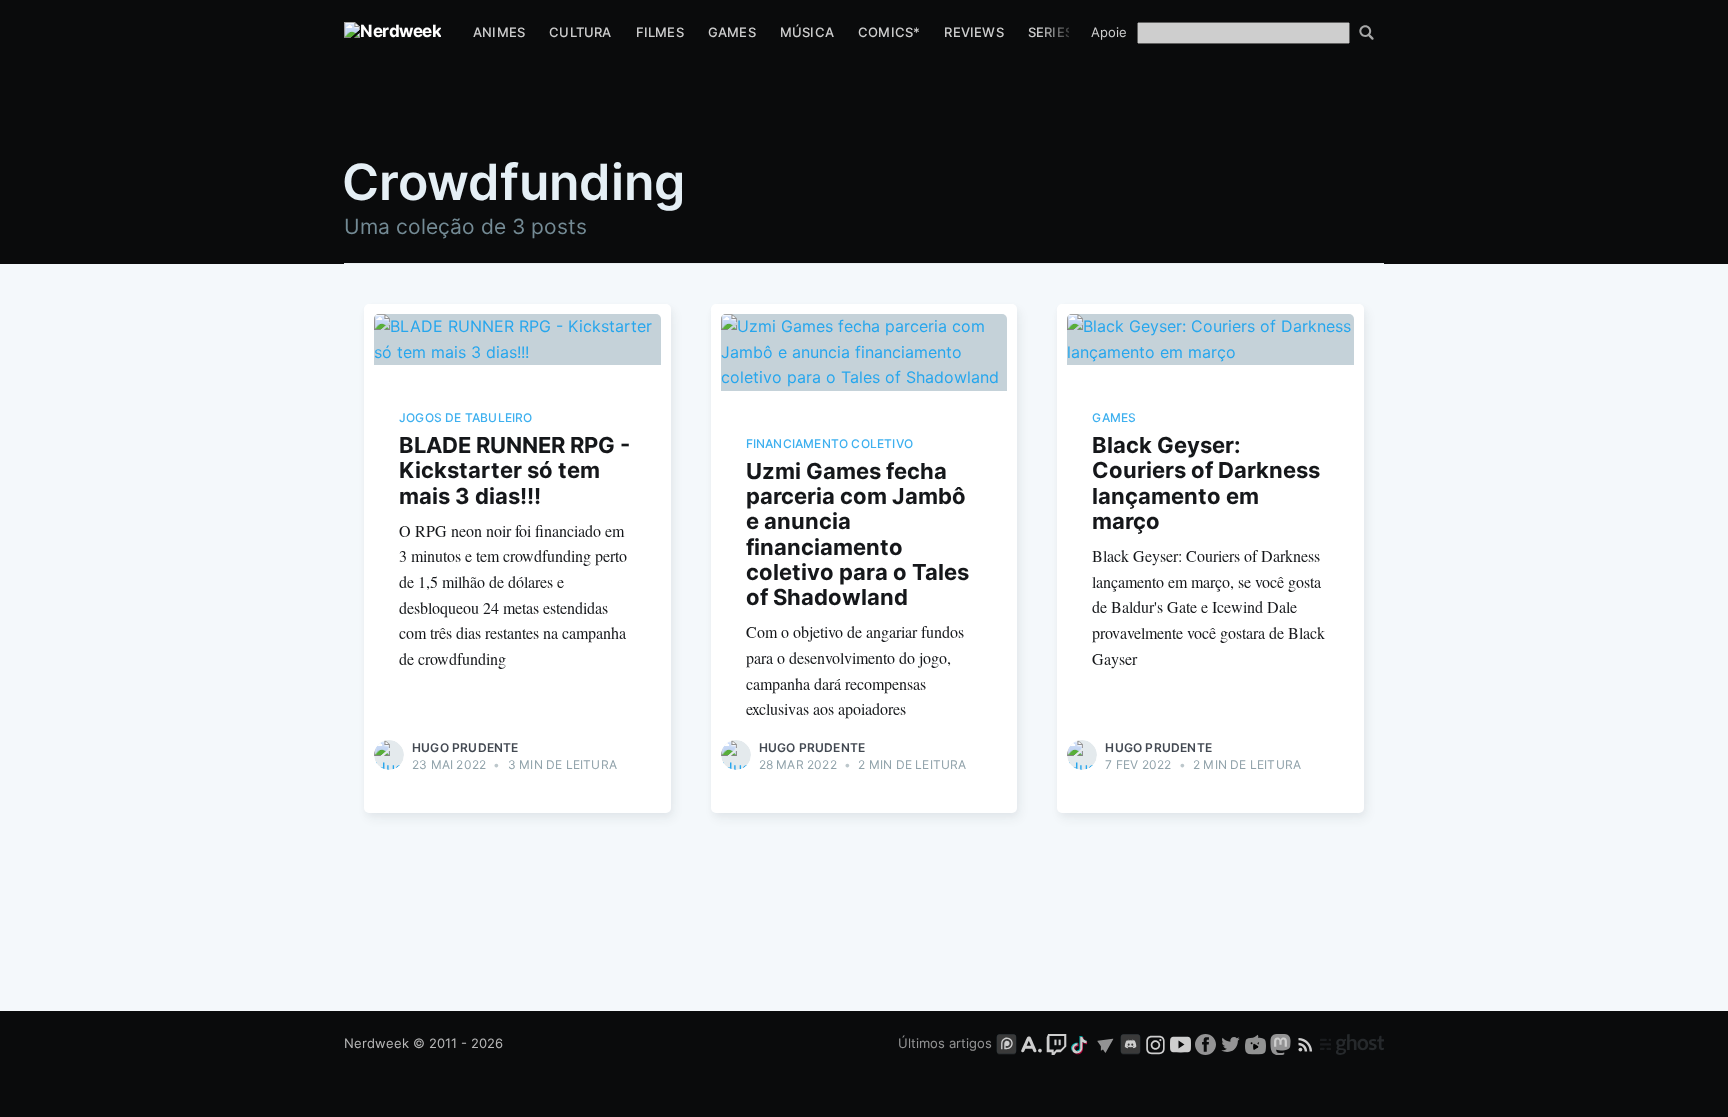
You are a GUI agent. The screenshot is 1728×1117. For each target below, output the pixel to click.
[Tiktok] (1081, 1043)
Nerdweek (376, 1043)
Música (807, 32)
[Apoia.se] (1033, 1043)
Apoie (1109, 32)
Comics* (889, 32)
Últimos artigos (945, 1043)
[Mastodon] (1282, 1043)
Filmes (660, 32)
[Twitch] (1056, 1043)
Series (1050, 32)
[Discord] (1130, 1043)
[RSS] (1307, 1043)
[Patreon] (1006, 1043)
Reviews (973, 32)
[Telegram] (1105, 1043)
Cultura (580, 32)
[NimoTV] (1257, 1043)
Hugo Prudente (465, 747)
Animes (499, 32)
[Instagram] (1155, 1043)
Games (732, 32)
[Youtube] (1180, 1043)
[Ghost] (1352, 1043)
